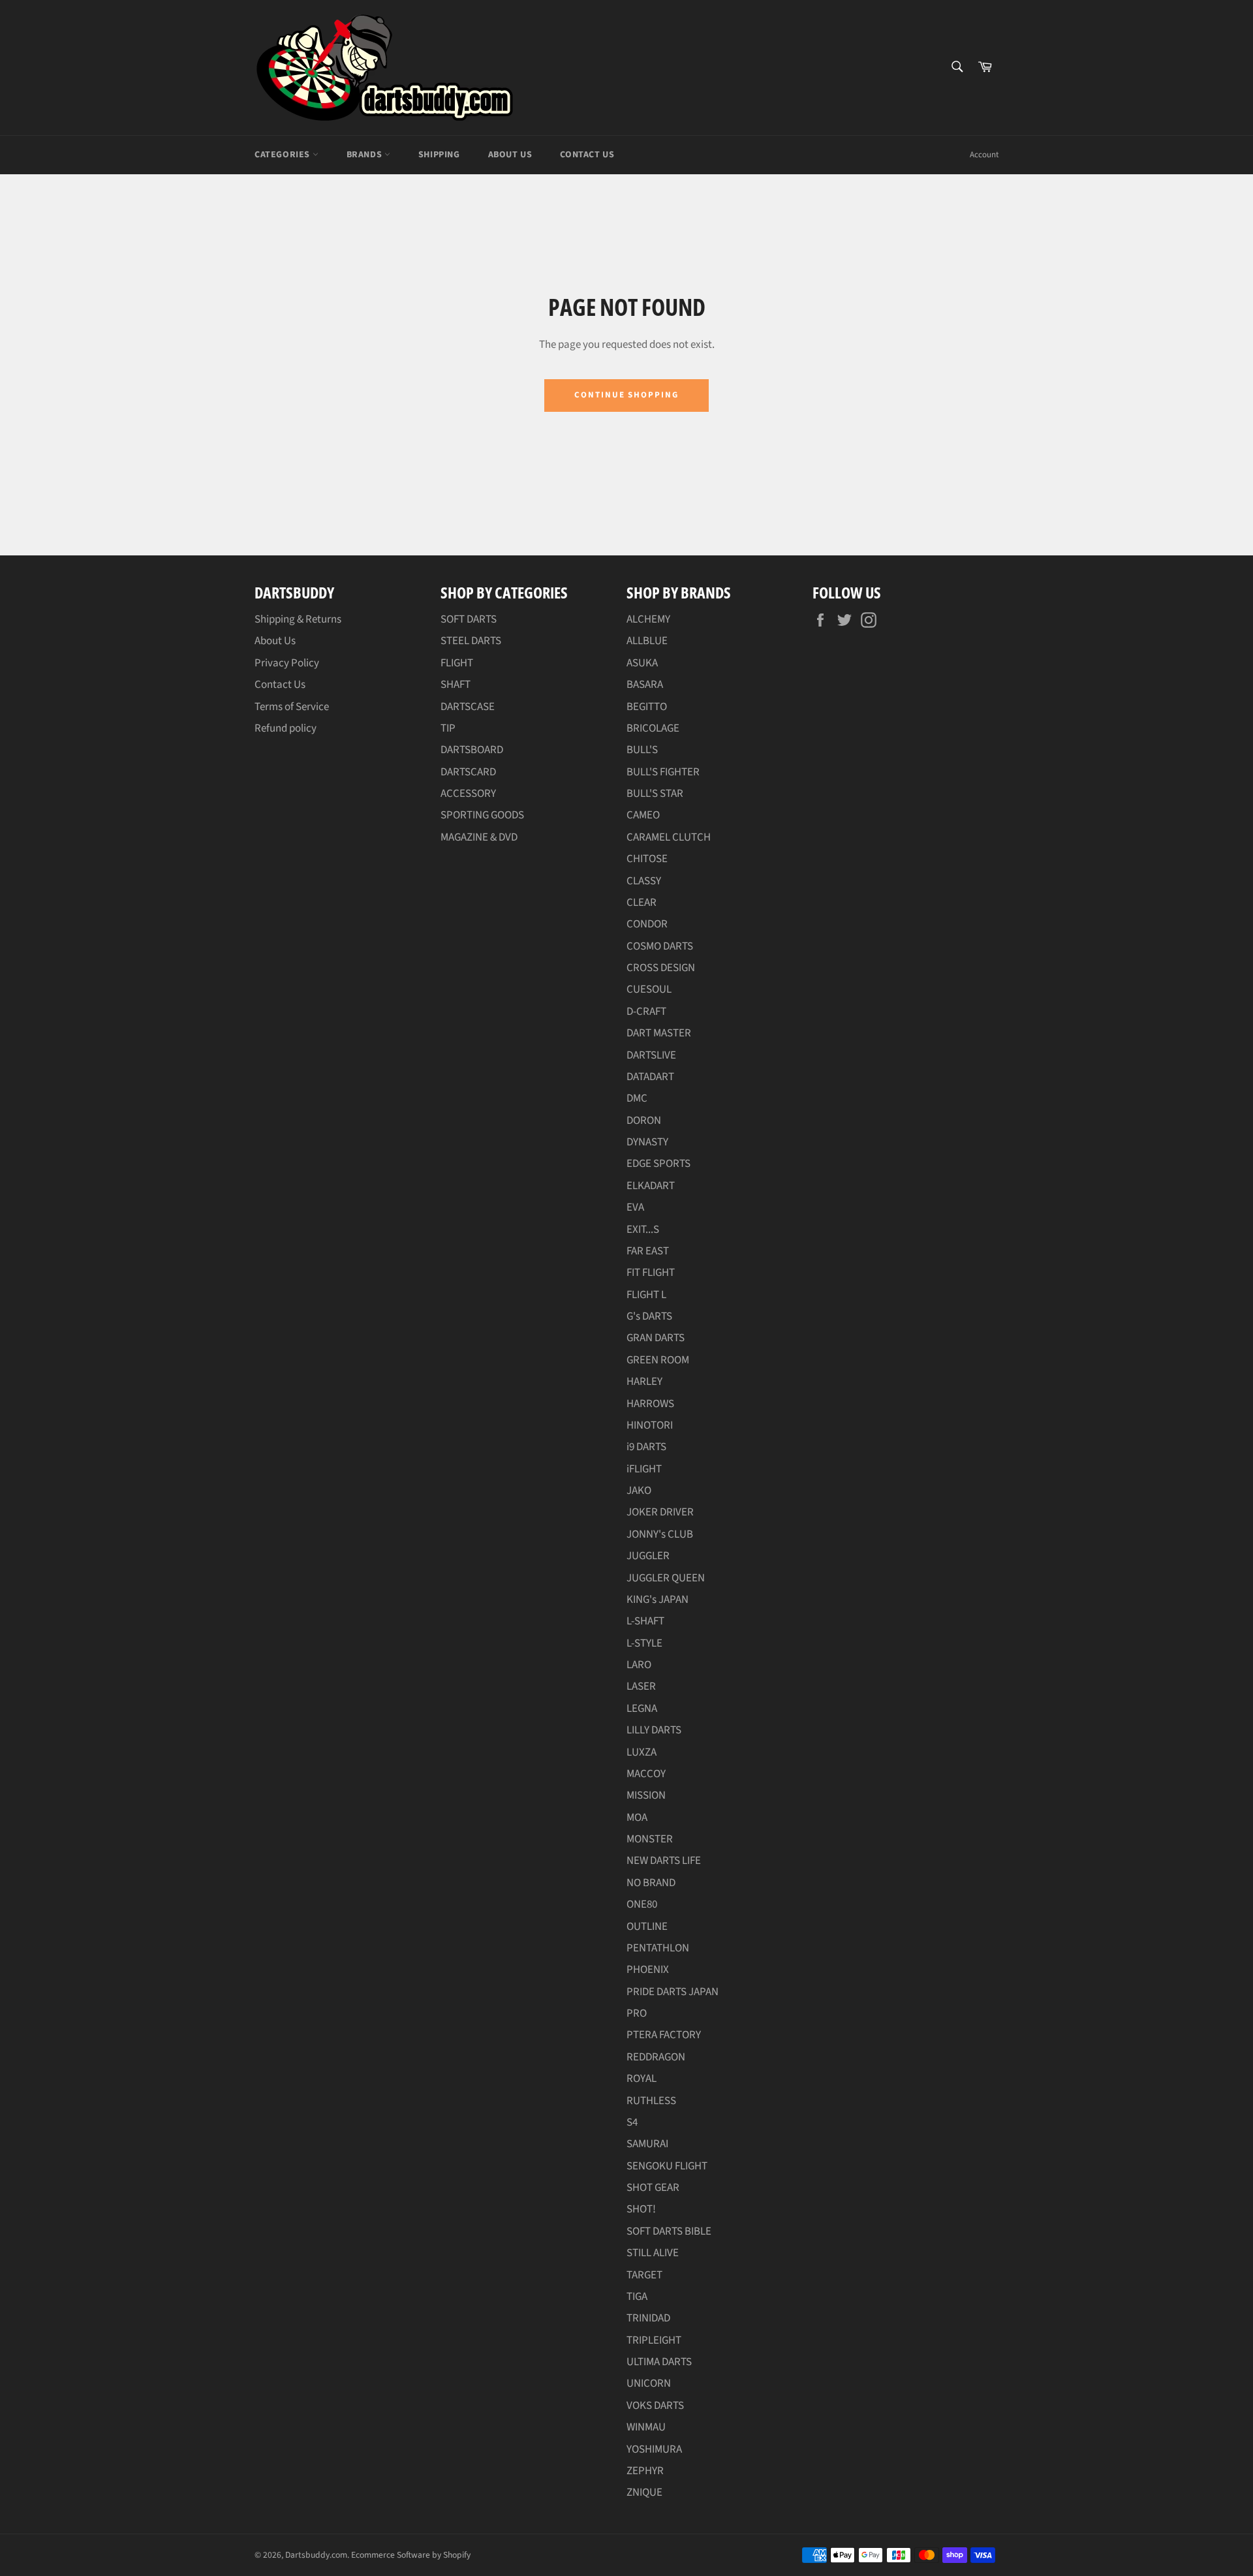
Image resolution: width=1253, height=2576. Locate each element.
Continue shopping (626, 395)
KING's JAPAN (657, 1600)
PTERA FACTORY (664, 2035)
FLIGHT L (646, 1295)
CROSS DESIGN (661, 968)
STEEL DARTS (471, 641)
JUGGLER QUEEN (666, 1578)
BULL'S (642, 750)
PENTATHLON (658, 1948)
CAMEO (643, 815)
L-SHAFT (645, 1621)
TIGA (637, 2297)
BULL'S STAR (655, 794)
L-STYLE (644, 1643)
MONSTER (650, 1839)
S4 (632, 2122)
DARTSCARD (468, 772)
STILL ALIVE (653, 2253)
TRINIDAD (648, 2318)
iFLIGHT (644, 1469)
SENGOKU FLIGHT (667, 2166)
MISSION (646, 1795)
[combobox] (956, 68)
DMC (637, 1098)
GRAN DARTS (656, 1338)
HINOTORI (650, 1425)
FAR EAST (648, 1251)
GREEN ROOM (658, 1360)
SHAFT (456, 685)
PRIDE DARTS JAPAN (673, 1992)
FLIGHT (457, 663)
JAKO (639, 1491)
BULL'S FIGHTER (663, 772)
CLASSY (644, 881)
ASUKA (642, 663)
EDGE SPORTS (658, 1164)
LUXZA (642, 1752)
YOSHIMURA (654, 2449)
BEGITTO (647, 707)
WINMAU (646, 2427)
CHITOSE (647, 859)
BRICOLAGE (653, 728)
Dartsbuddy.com (316, 2555)
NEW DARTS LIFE (664, 1861)
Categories (284, 155)
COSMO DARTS (660, 946)
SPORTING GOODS (482, 815)
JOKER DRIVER (660, 1512)
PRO (637, 2013)
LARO (639, 1665)
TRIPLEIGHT (654, 2340)
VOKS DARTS (655, 2406)
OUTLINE (647, 1927)
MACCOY (646, 1774)
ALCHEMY (648, 619)
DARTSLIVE (651, 1055)
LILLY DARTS (654, 1730)
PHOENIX (648, 1970)
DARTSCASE (468, 707)
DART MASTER (659, 1033)
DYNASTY (647, 1142)
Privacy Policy (287, 663)
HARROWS (650, 1404)
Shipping (439, 155)
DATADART (650, 1077)
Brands (365, 155)
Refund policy (286, 728)
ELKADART (651, 1186)
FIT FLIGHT (651, 1273)
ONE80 (642, 1904)
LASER (641, 1686)
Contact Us (587, 155)
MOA (637, 1818)
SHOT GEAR (653, 2188)
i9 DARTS (646, 1447)
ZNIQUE (644, 2492)
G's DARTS (649, 1316)
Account (984, 155)
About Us (510, 155)
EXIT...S (643, 1230)
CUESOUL (649, 989)
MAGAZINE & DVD (479, 837)
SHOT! (641, 2209)
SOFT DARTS (469, 619)
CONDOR (647, 924)
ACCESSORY (468, 794)
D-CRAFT (646, 1012)
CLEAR (642, 903)
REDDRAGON (656, 2057)
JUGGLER (648, 1556)
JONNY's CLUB (660, 1534)
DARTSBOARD (472, 750)
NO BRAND (651, 1883)
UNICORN (649, 2383)
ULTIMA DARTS (659, 2362)
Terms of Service (292, 707)
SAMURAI (647, 2144)
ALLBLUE (647, 641)
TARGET (644, 2275)
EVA (635, 1207)
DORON (644, 1121)
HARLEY (644, 1382)
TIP (448, 728)
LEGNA (642, 1709)
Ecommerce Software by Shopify (411, 2555)
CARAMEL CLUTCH (669, 837)
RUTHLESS (651, 2101)
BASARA (645, 685)
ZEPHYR (645, 2471)
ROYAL (642, 2079)
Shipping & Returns (298, 619)
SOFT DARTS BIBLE (669, 2231)
